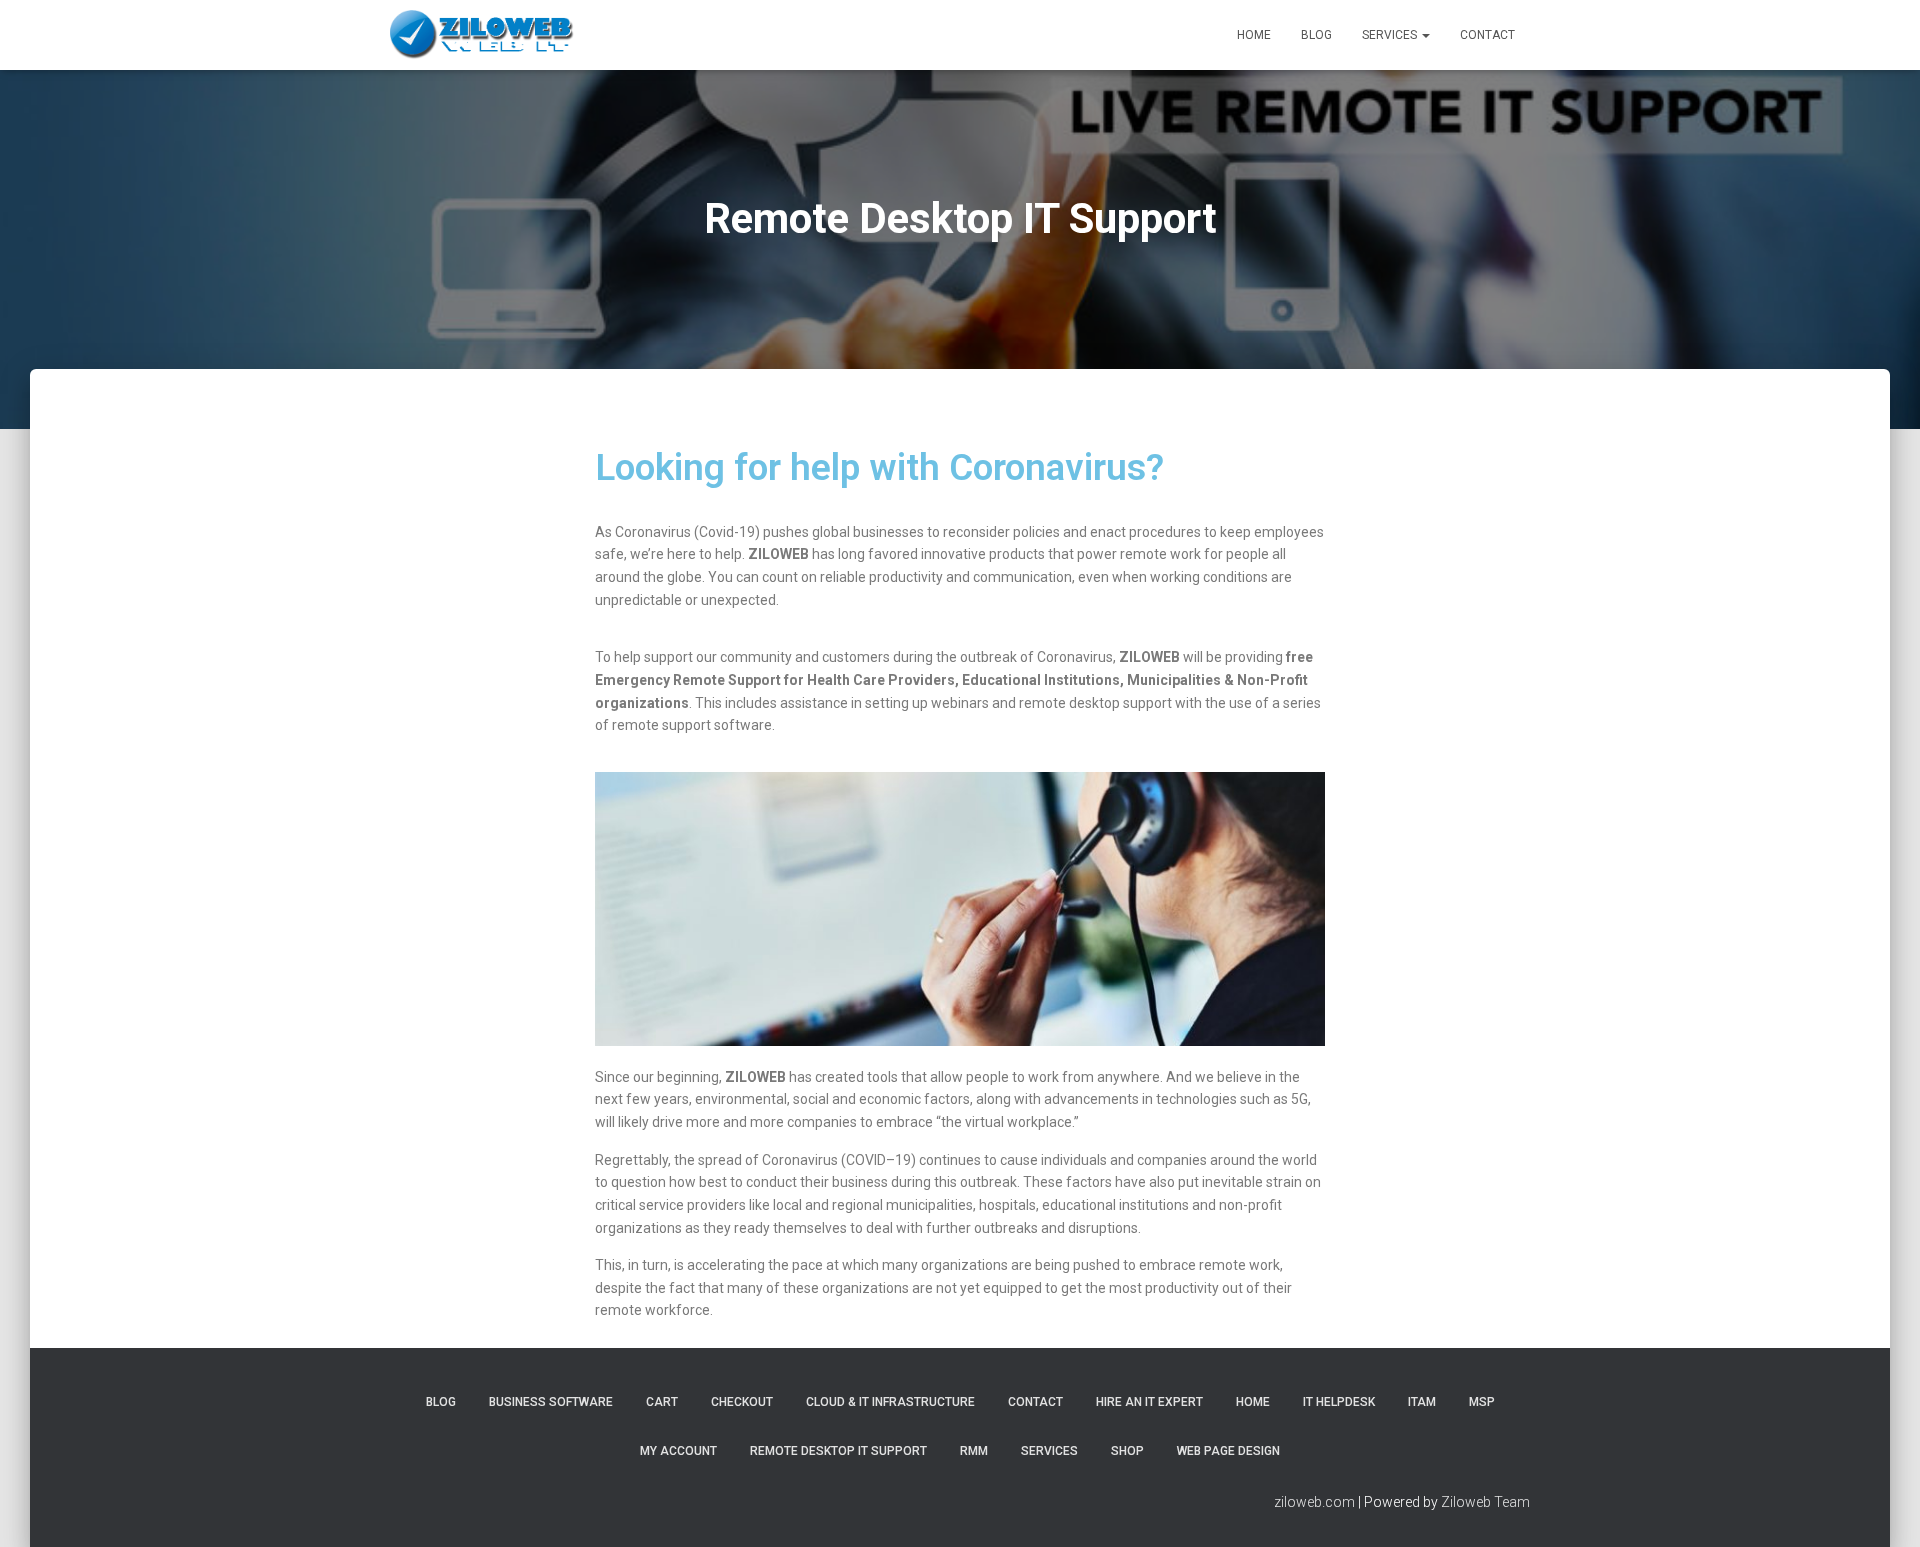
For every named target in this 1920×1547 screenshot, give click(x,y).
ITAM (1422, 1402)
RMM (974, 1451)
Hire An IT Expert (1149, 1402)
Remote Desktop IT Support (838, 1451)
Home (1254, 35)
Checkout (742, 1402)
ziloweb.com (1314, 1502)
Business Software (551, 1402)
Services (1391, 35)
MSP (1482, 1402)
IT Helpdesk (1339, 1402)
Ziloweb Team (1485, 1502)
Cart (662, 1402)
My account (678, 1451)
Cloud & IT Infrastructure (890, 1402)
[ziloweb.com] (483, 35)
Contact (1487, 35)
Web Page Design (1228, 1451)
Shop (1127, 1451)
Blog (1316, 35)
